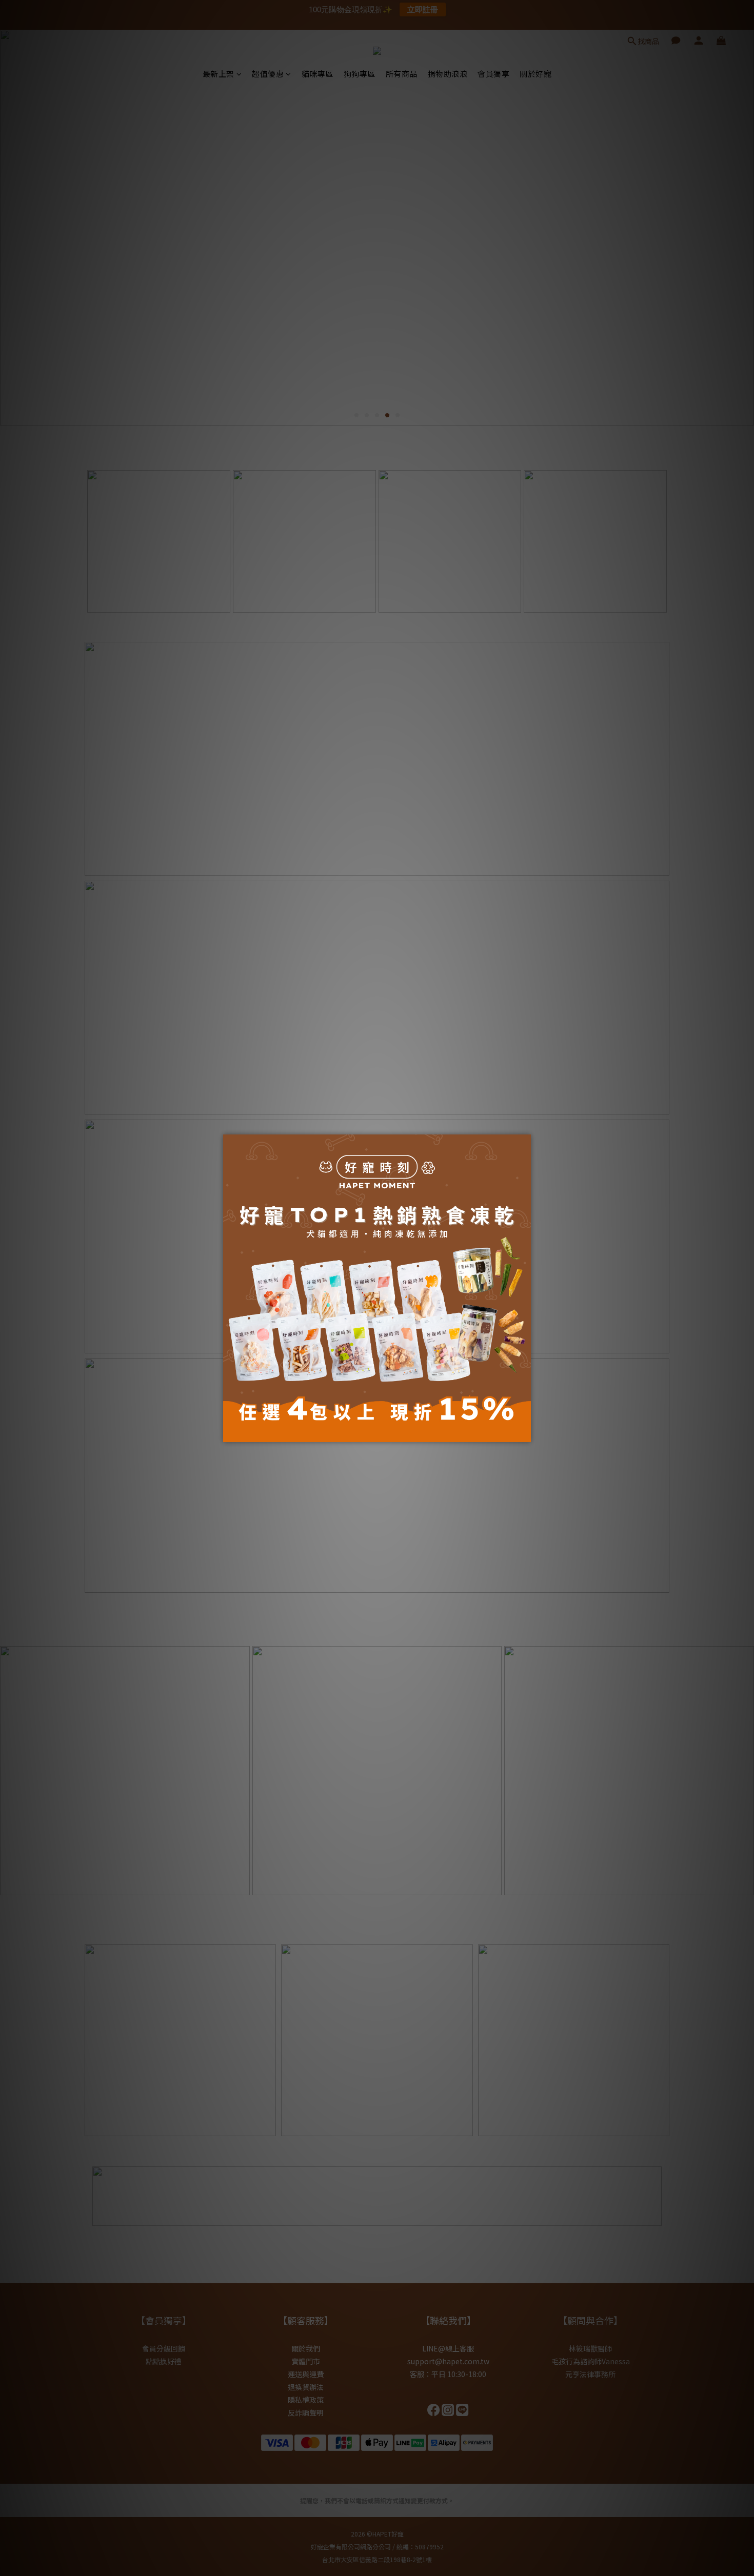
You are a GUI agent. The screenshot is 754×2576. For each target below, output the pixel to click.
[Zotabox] (524, 1433)
